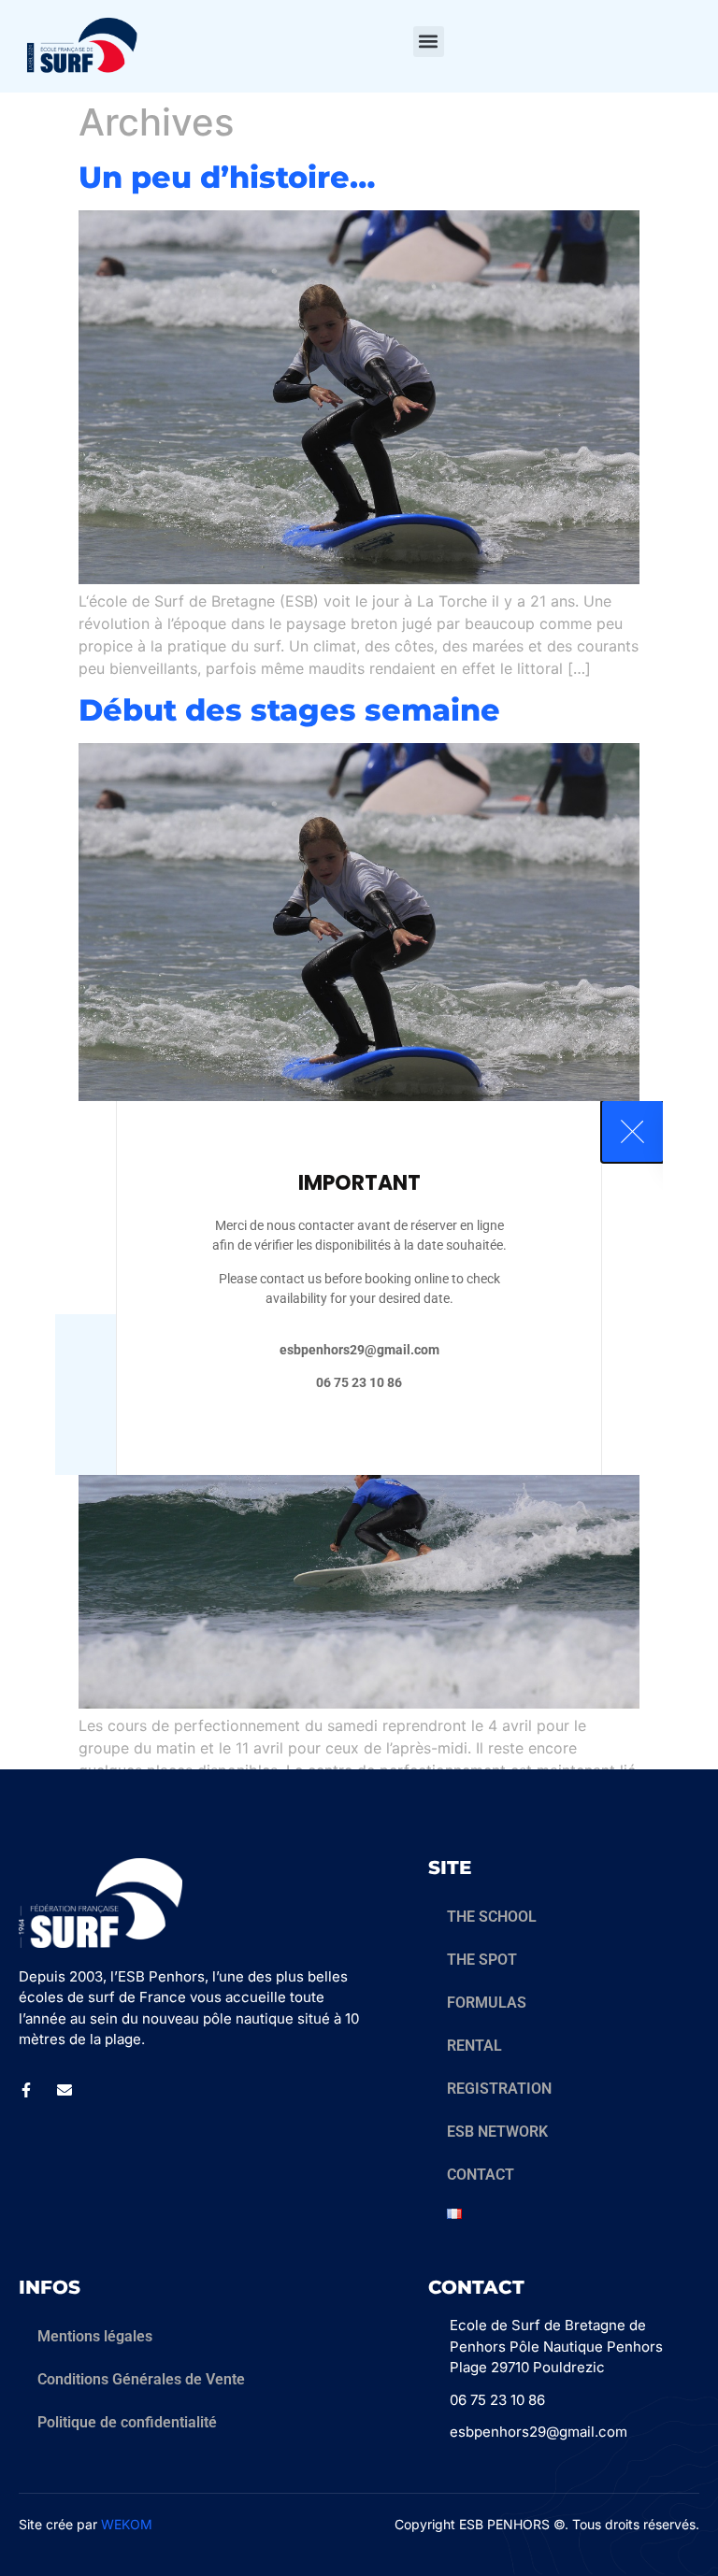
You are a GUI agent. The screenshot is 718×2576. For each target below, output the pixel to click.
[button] (429, 42)
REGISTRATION (499, 2089)
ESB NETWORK (497, 2132)
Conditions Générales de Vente (141, 2379)
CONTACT (481, 2175)
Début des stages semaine (289, 710)
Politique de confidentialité (127, 2422)
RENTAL (474, 2046)
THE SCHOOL (492, 1917)
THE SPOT (482, 1960)
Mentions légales (95, 2336)
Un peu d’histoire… (227, 177)
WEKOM (127, 2524)
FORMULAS (487, 2003)
